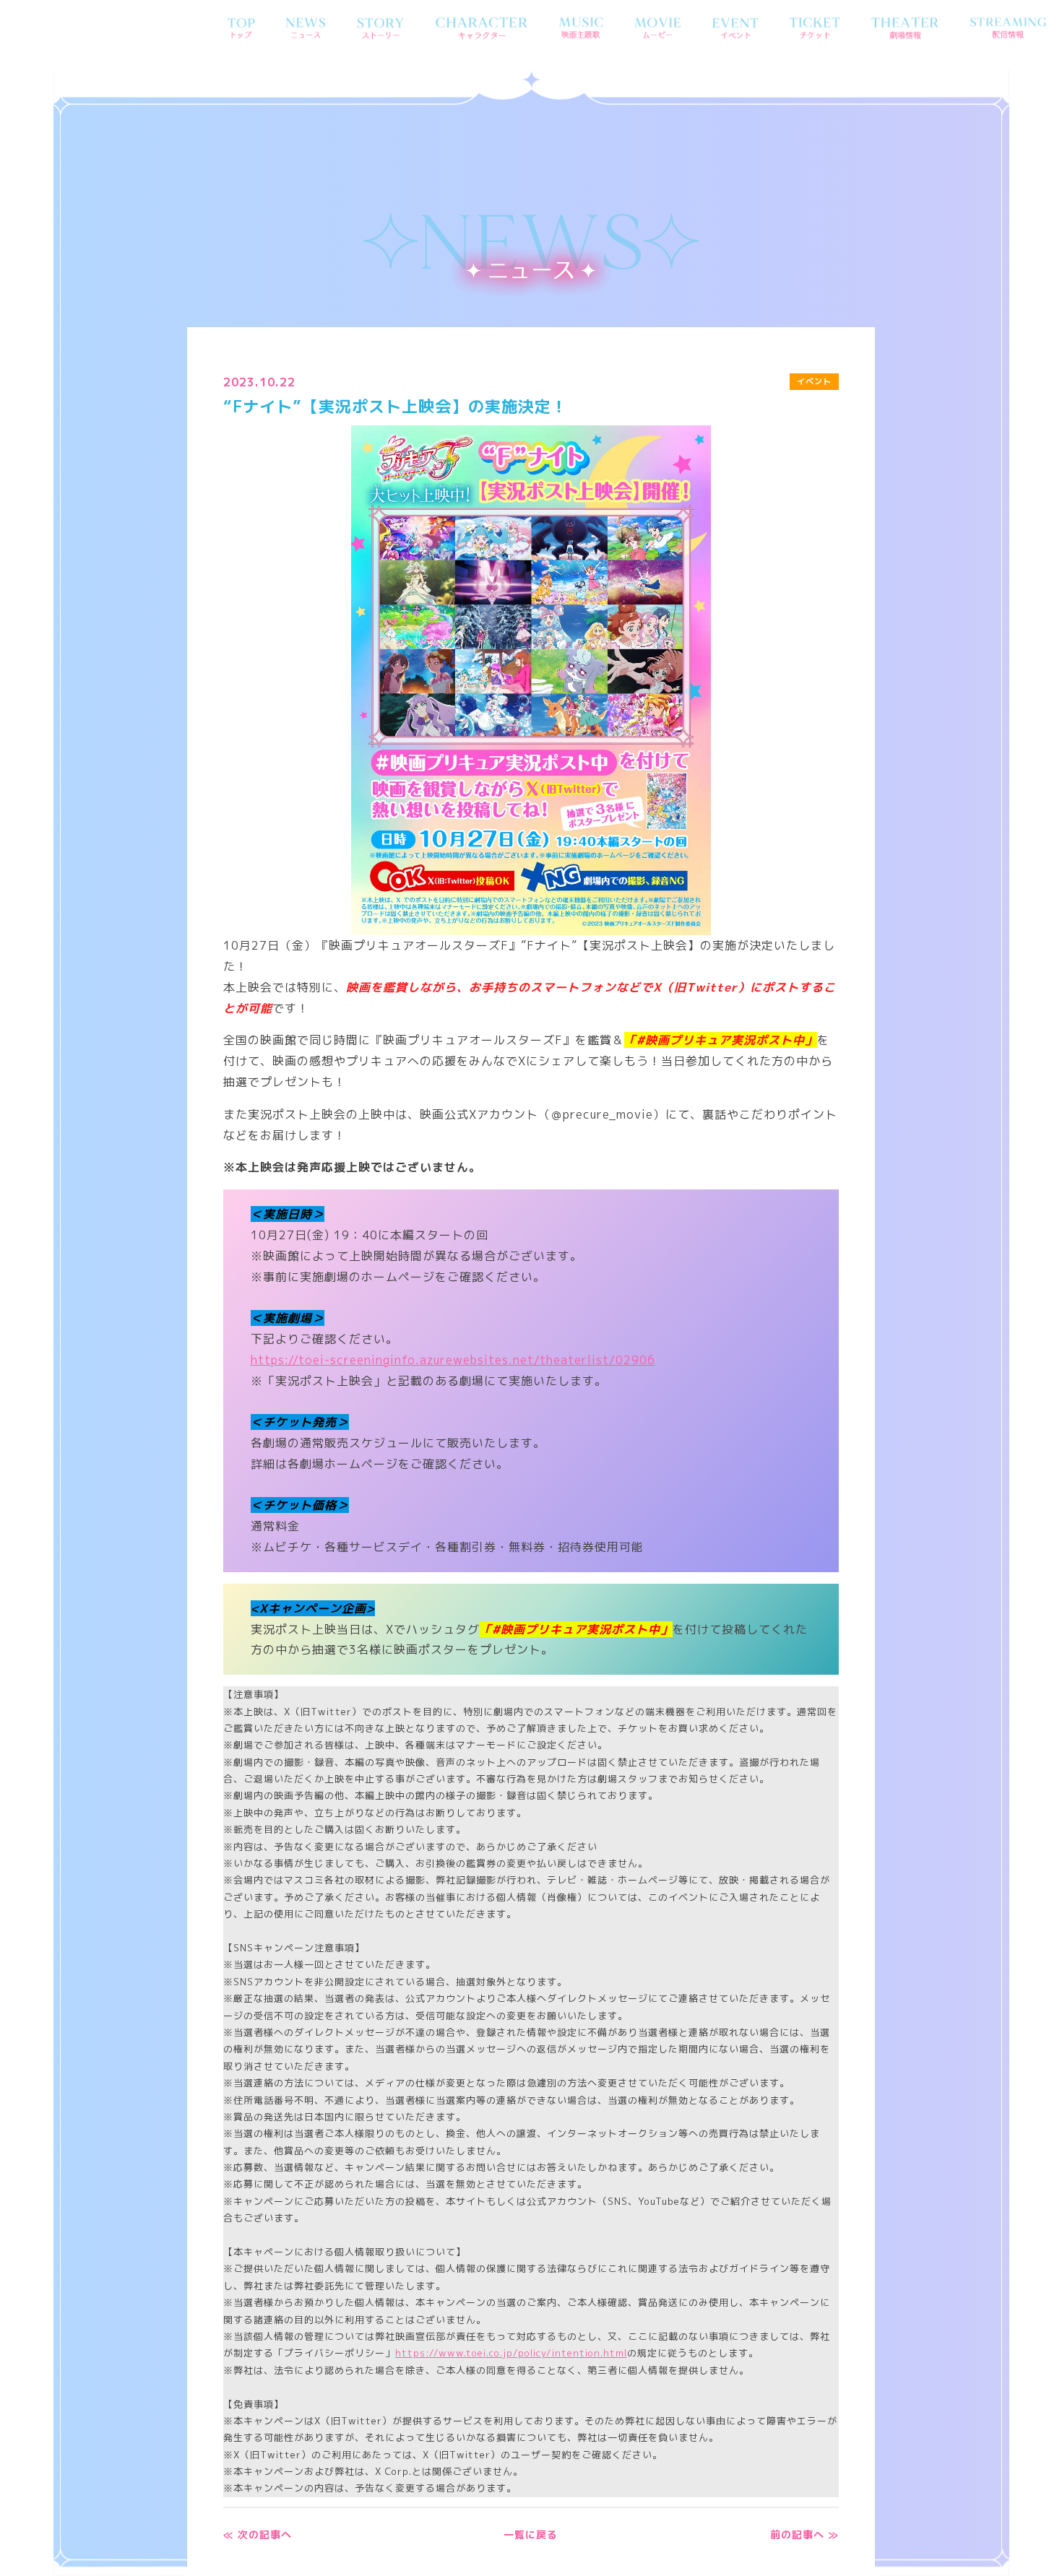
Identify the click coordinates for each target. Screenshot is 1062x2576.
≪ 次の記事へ (258, 2534)
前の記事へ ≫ (804, 2534)
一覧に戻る (531, 2534)
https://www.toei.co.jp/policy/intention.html (511, 2353)
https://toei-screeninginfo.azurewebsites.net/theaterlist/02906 (453, 1360)
